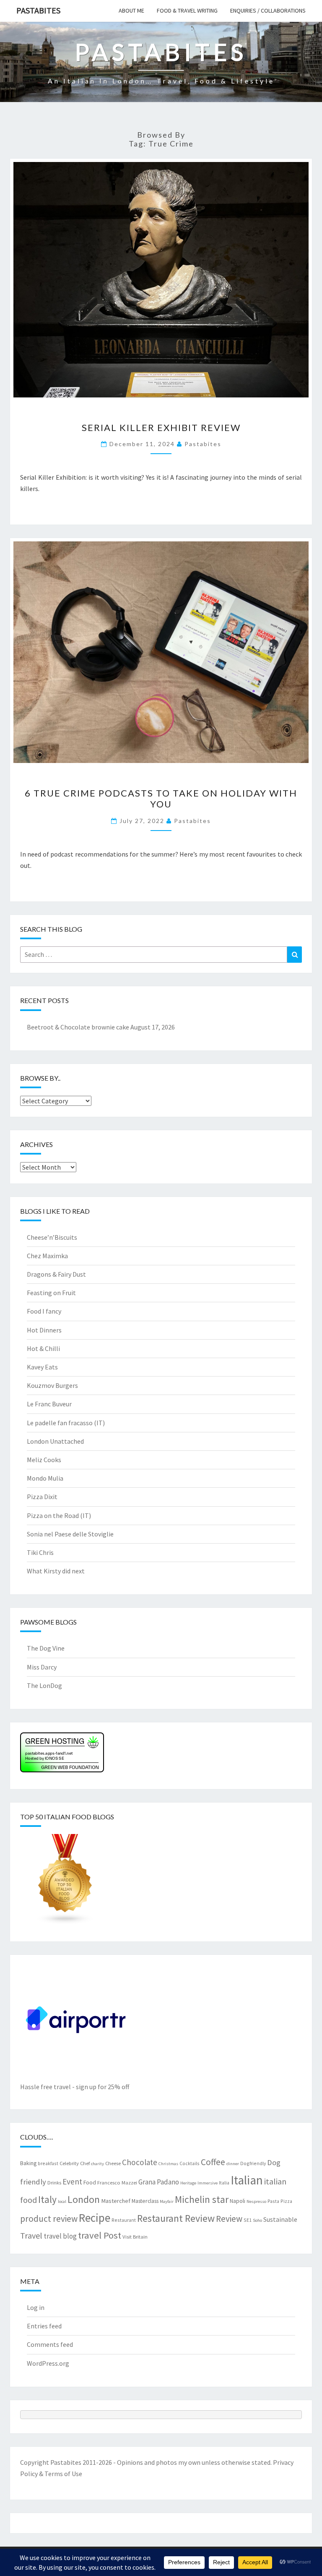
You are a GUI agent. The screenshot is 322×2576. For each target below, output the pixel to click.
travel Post (100, 2235)
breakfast (48, 2163)
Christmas (168, 2164)
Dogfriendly (253, 2163)
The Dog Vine (46, 1648)
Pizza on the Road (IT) (59, 1515)
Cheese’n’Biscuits (52, 1237)
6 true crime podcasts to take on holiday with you (161, 798)
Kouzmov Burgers (52, 1385)
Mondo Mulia (45, 1478)
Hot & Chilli (43, 1348)
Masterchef (116, 2201)
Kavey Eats (42, 1367)
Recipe (95, 2218)
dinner (233, 2164)
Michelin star (202, 2199)
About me (131, 10)
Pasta (273, 2201)
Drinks (54, 2182)
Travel (31, 2235)
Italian (247, 2180)
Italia (224, 2183)
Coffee (213, 2162)
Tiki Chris (40, 1552)
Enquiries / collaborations (268, 10)
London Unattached (55, 1441)
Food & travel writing (187, 10)
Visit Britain (135, 2236)
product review (49, 2219)
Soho (257, 2220)
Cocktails (190, 2163)
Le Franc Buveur (49, 1404)
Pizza (286, 2201)
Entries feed (44, 2326)
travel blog (60, 2236)
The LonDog (44, 1685)
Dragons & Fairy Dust (56, 1274)
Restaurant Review (176, 2218)
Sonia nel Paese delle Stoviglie (70, 1534)
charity (97, 2164)
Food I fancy (44, 1311)
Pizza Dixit (42, 1497)
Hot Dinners (44, 1330)
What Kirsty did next (56, 1571)
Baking (28, 2163)
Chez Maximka (47, 1256)
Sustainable (280, 2219)
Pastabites (38, 10)
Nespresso (256, 2201)
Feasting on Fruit (51, 1293)
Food (90, 2182)
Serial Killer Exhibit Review (161, 427)
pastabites (203, 444)
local (62, 2201)
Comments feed (50, 2344)
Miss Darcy (42, 1667)
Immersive (208, 2183)
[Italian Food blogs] (65, 1882)
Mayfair (167, 2201)
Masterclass (145, 2201)
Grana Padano (159, 2182)
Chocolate (140, 2162)
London (84, 2199)
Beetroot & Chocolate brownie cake (78, 1027)
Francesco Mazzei (117, 2182)
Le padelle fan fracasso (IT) (66, 1423)
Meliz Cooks (44, 1460)
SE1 (248, 2220)
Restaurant (124, 2220)
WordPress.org (48, 2363)
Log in (36, 2307)
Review (229, 2219)
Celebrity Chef (75, 2163)
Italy (47, 2199)
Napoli (238, 2201)
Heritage (188, 2183)
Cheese (113, 2163)
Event (72, 2182)
